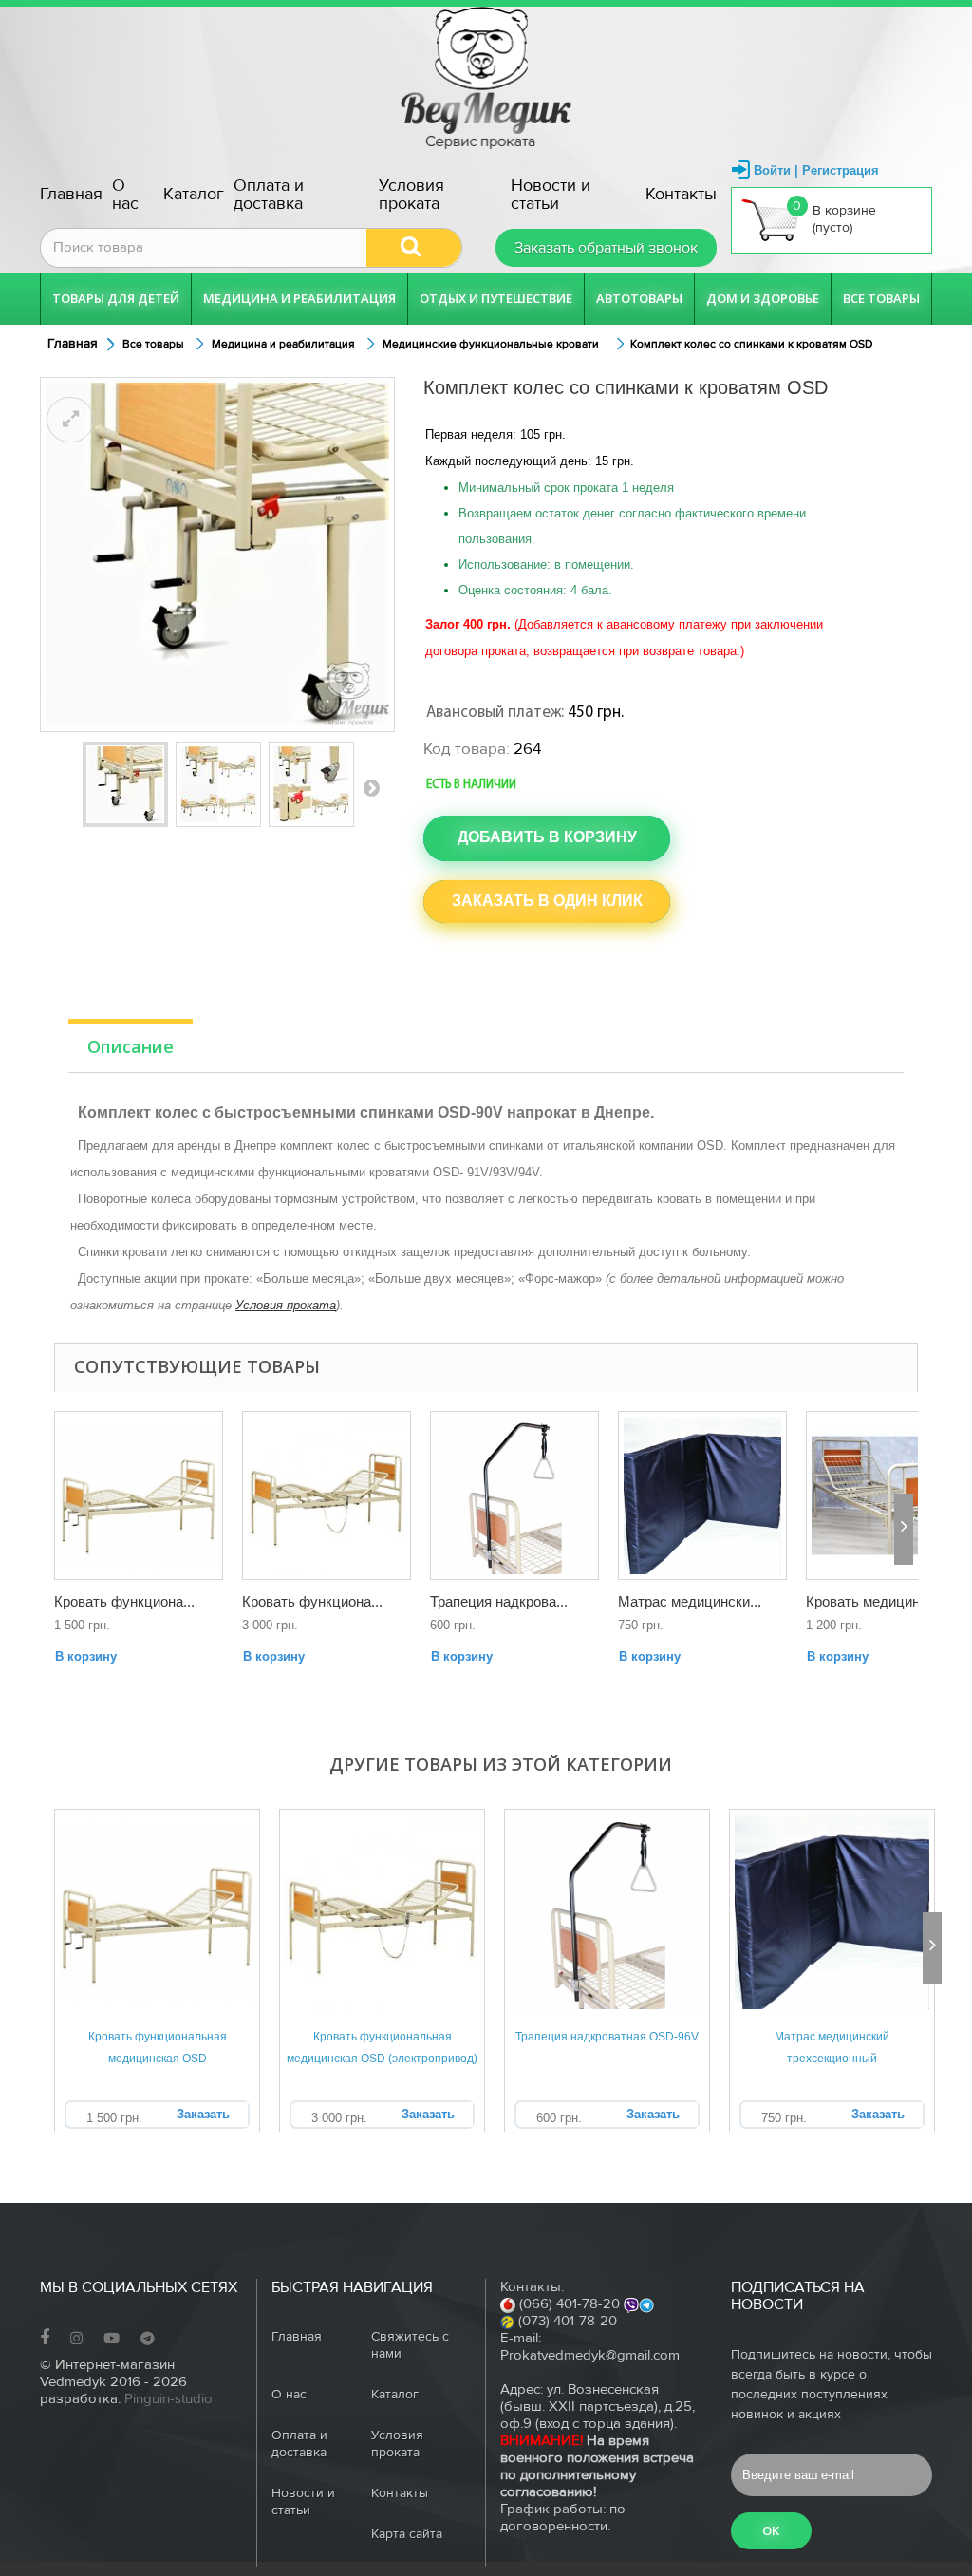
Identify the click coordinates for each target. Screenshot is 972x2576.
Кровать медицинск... (876, 1601)
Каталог (194, 194)
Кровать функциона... (124, 1601)
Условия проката (411, 195)
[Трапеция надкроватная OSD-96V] (514, 1495)
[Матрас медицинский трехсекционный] (832, 1912)
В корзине (834, 217)
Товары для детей (116, 298)
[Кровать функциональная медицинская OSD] (157, 1912)
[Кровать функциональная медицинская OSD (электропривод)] (382, 1912)
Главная (71, 194)
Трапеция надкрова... (499, 1601)
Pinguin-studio (168, 2399)
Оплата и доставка (269, 195)
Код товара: (467, 749)
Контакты (681, 194)
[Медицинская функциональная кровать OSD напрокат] (139, 1495)
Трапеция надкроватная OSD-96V (607, 2037)
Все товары (881, 298)
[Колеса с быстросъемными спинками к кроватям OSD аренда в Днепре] (311, 784)
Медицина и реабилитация (299, 298)
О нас (125, 195)
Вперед (371, 787)
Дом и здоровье (763, 298)
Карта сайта (407, 2534)
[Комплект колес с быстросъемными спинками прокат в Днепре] (218, 784)
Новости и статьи (551, 195)
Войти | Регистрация (816, 170)
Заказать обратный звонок (606, 248)
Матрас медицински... (690, 1601)
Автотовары (639, 298)
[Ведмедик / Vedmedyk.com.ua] (486, 78)
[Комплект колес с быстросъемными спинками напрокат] (125, 784)
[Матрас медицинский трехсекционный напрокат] (702, 1495)
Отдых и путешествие (496, 298)
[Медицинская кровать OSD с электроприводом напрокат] (327, 1495)
